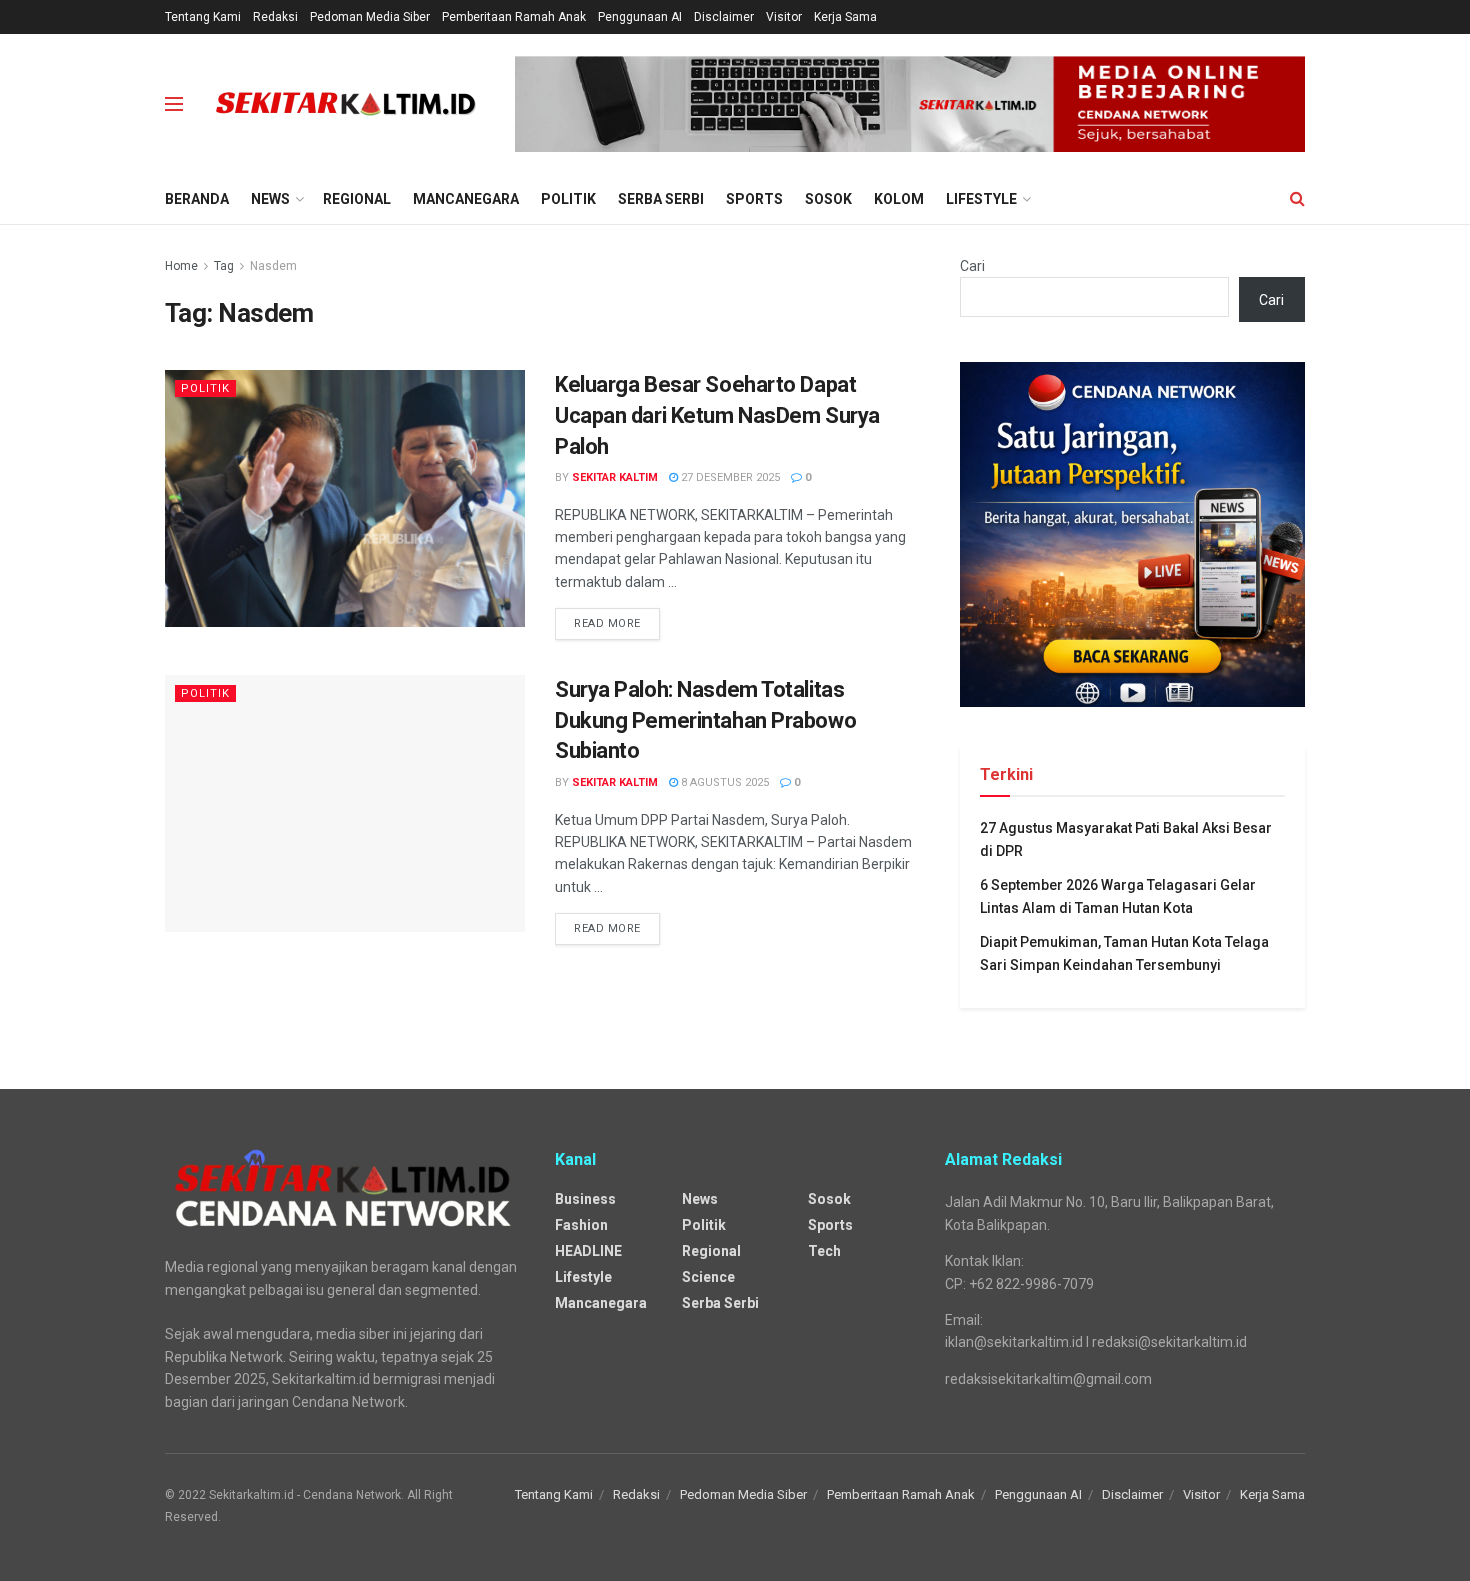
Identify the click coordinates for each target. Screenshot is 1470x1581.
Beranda (197, 199)
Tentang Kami (203, 17)
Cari (972, 266)
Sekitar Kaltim (615, 477)
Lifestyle (981, 199)
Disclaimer (724, 17)
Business (585, 1199)
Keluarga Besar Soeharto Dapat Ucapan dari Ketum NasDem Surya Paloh (717, 415)
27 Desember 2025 (729, 477)
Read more (607, 623)
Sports (754, 199)
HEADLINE (588, 1251)
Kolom (899, 199)
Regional (357, 199)
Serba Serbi (661, 199)
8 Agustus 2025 (723, 782)
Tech (824, 1251)
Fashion (581, 1225)
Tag (224, 266)
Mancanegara (466, 199)
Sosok (828, 199)
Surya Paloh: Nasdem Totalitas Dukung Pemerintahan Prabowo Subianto (705, 720)
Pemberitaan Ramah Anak (514, 17)
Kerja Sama (845, 17)
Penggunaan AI (640, 17)
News (270, 199)
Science (708, 1277)
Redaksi (275, 17)
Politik (568, 199)
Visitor (784, 17)
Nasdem (273, 266)
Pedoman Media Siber (370, 17)
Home (181, 266)
